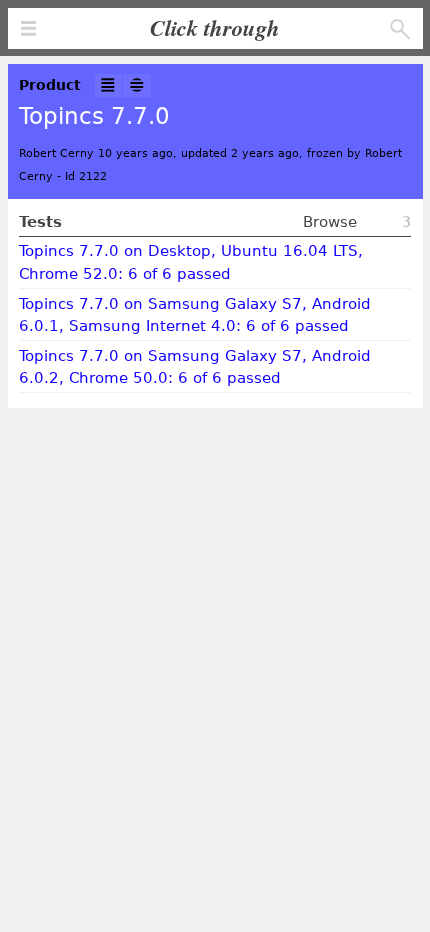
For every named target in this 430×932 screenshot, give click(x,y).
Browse (330, 222)
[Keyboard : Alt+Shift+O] (137, 85)
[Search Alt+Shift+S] (400, 29)
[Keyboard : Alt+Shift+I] (109, 85)
